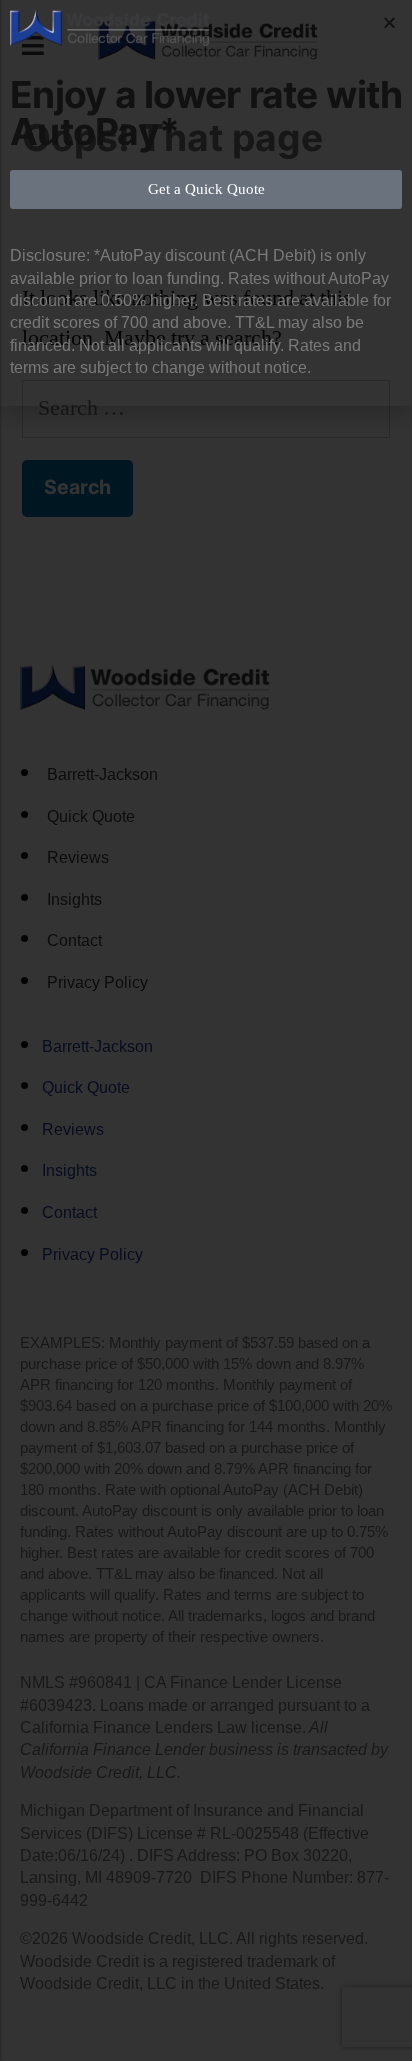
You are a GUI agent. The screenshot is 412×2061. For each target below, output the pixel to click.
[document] (206, 1030)
